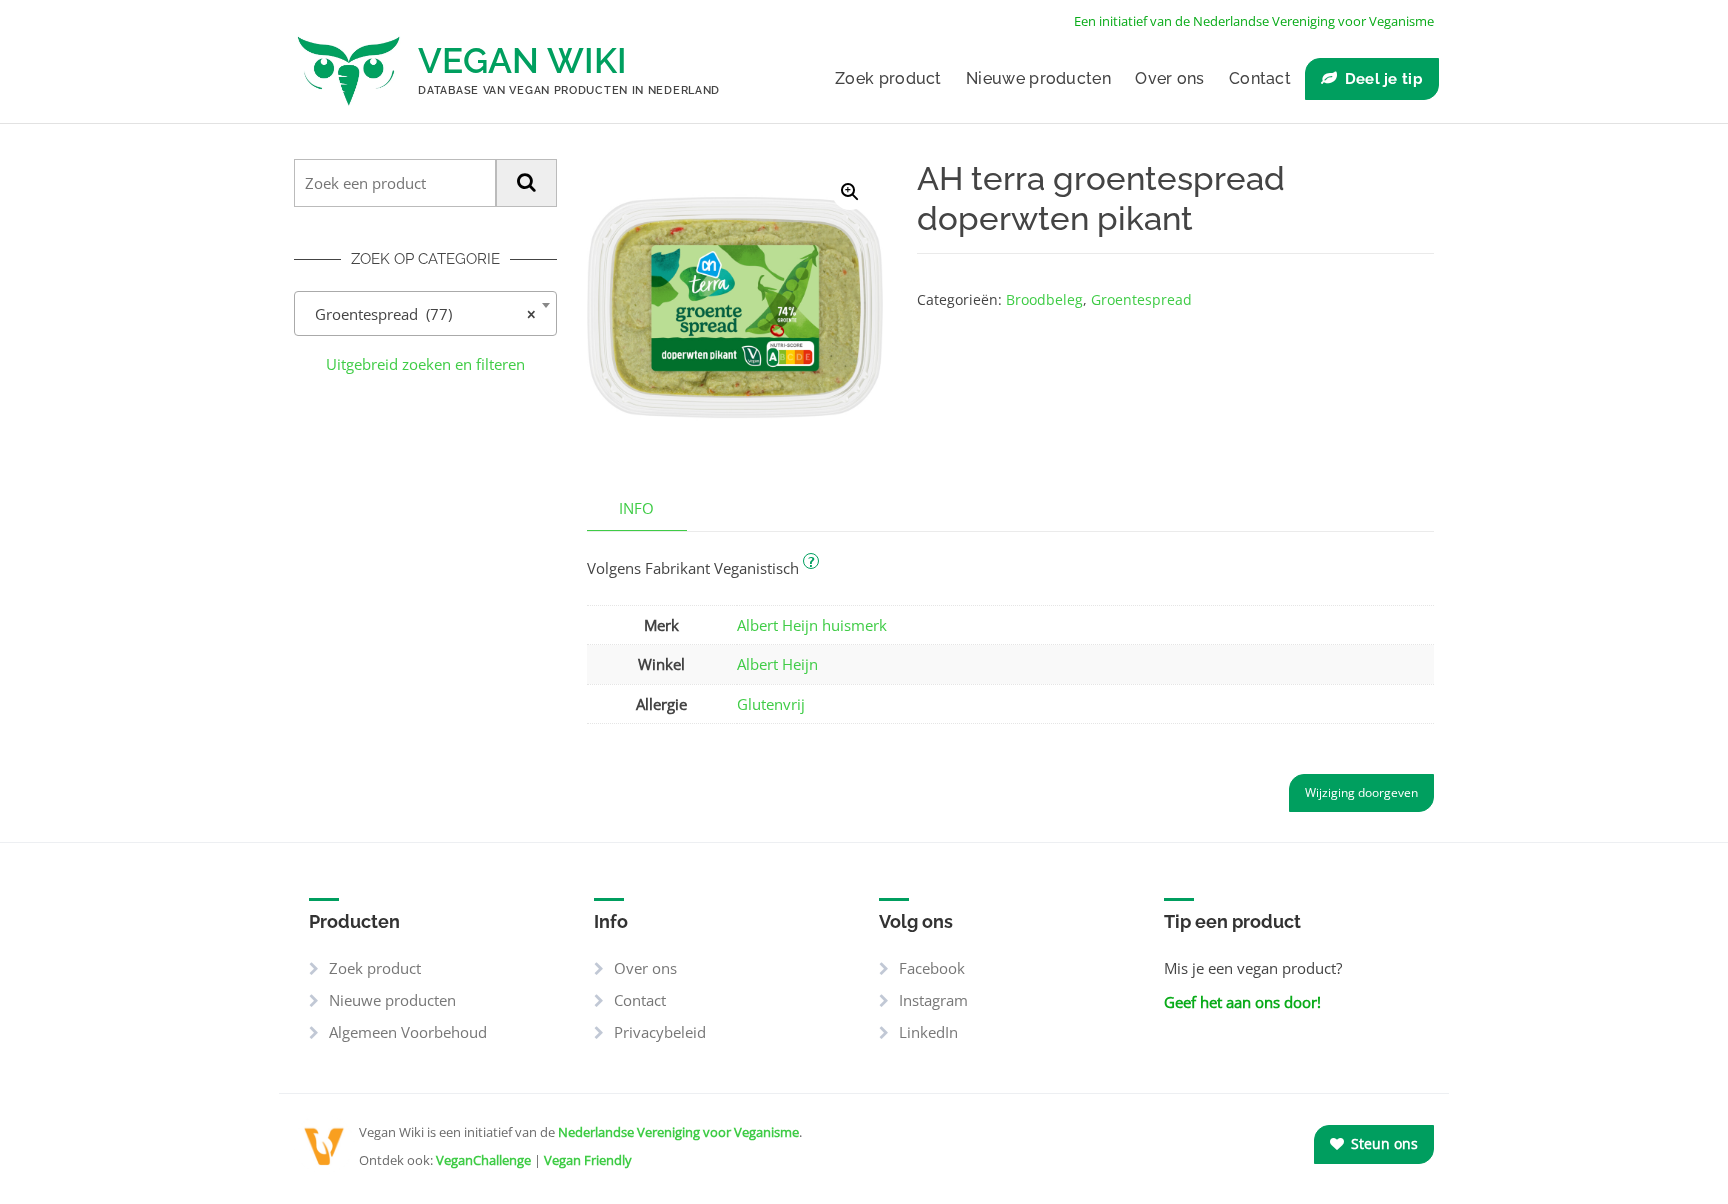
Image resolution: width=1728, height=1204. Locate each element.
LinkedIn (928, 1032)
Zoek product (888, 78)
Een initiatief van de (1254, 21)
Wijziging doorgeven (1361, 792)
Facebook (932, 968)
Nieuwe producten (1038, 78)
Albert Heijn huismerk (812, 625)
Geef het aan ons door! (1242, 1002)
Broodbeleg (1044, 299)
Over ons (1169, 78)
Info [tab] (636, 508)
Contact (1260, 78)
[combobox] (425, 313)
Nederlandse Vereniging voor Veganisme (678, 1132)
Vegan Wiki (522, 60)
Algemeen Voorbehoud (408, 1032)
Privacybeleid (660, 1032)
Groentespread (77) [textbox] (419, 314)
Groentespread (1141, 299)
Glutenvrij (771, 704)
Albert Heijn (777, 664)
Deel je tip (1384, 79)
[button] (850, 192)
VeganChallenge (483, 1160)
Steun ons (1382, 1143)
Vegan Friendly (588, 1160)
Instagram (933, 1000)
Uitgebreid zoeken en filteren (425, 364)
